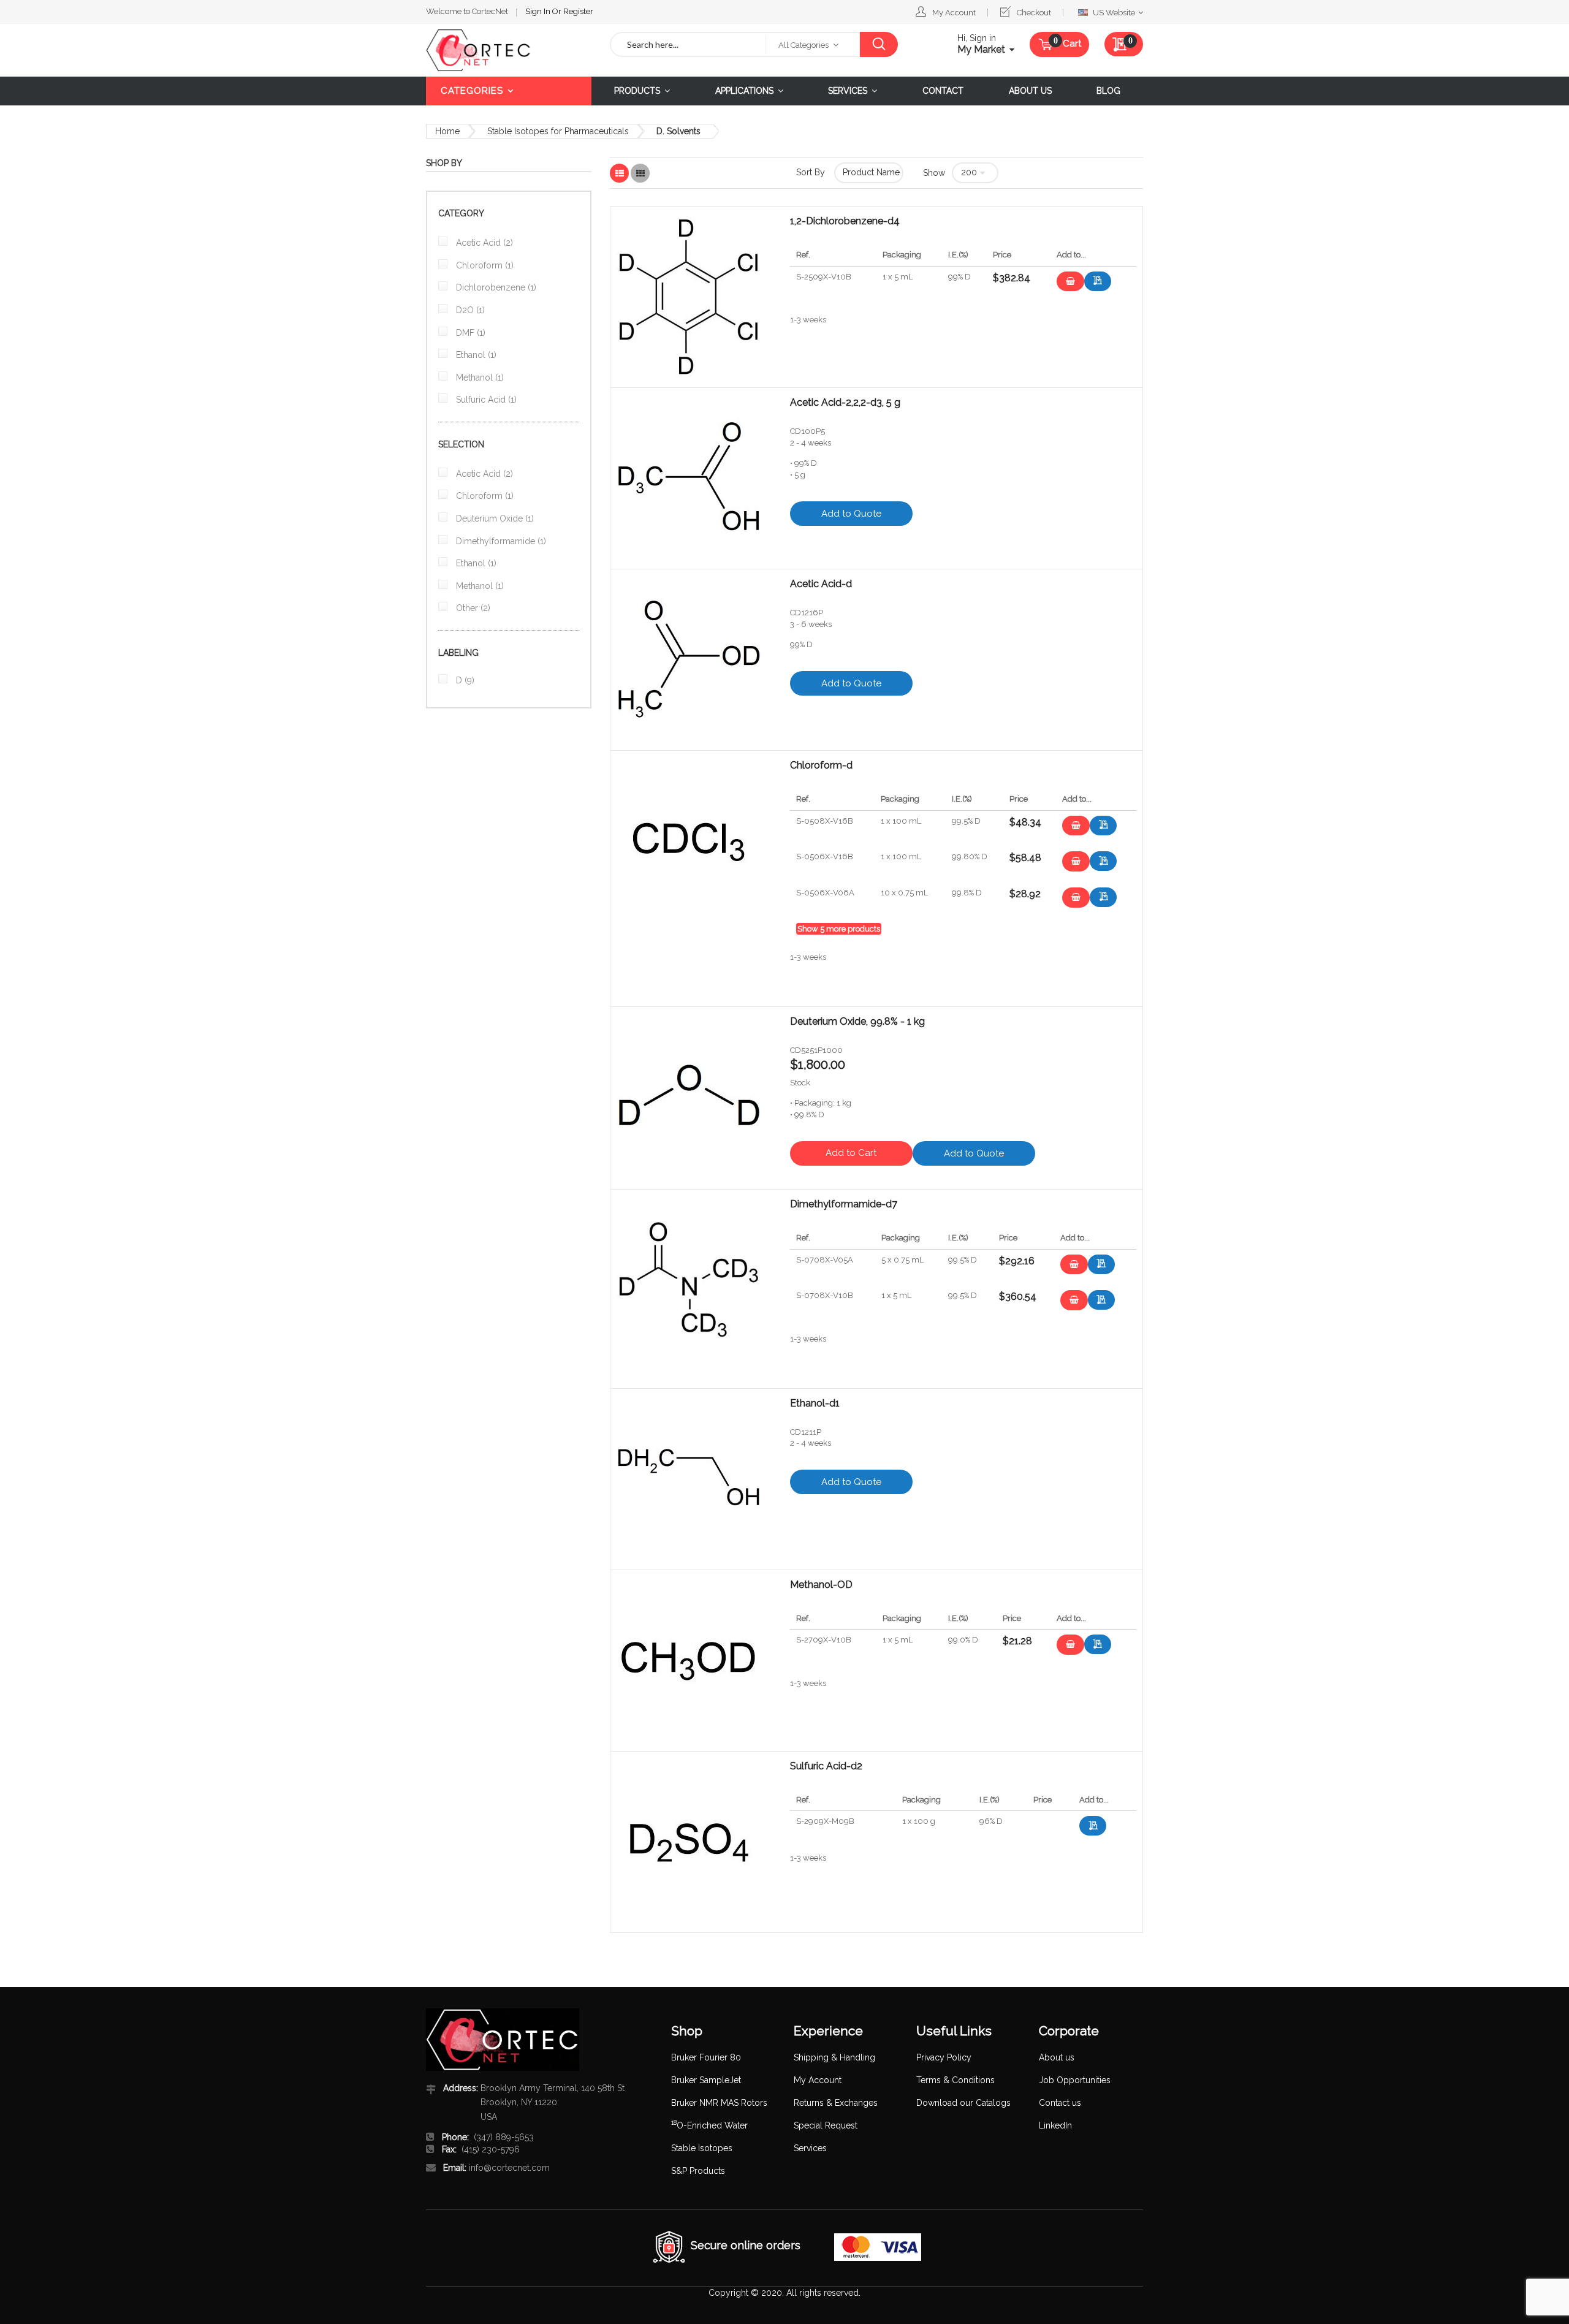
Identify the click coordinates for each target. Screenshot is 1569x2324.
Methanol (479, 378)
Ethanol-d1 (815, 1403)
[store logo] (509, 50)
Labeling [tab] (458, 653)
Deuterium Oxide (494, 518)
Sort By (811, 172)
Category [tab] (461, 213)
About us (1057, 2057)
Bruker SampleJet (706, 2080)
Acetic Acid (483, 243)
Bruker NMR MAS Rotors (719, 2103)
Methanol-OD (821, 1585)
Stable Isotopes (702, 2148)
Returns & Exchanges (836, 2103)
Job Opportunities (1075, 2080)
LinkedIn (1055, 2125)
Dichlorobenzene (495, 287)
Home (447, 131)
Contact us (1060, 2103)
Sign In (539, 11)
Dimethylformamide (500, 541)
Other (472, 608)
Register (578, 11)
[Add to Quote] (1098, 281)
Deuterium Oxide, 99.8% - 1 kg (857, 1022)
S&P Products (698, 2171)
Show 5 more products (839, 929)
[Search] (879, 44)
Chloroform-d (821, 765)
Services (810, 2148)
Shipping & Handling (834, 2057)
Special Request (826, 2125)
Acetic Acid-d (821, 584)
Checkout (1034, 13)
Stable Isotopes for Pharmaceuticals (558, 131)
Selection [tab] (461, 444)
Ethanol (475, 355)
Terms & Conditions (955, 2080)
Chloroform (484, 265)
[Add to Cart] (1070, 282)
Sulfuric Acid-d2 (826, 1766)
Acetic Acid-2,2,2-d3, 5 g (845, 403)
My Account (954, 13)
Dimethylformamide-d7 (844, 1204)
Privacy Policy (944, 2057)
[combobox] (688, 44)
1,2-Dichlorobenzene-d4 (845, 221)
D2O (469, 310)
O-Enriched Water (709, 2125)
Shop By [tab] (444, 163)
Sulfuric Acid (485, 400)
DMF (469, 333)
